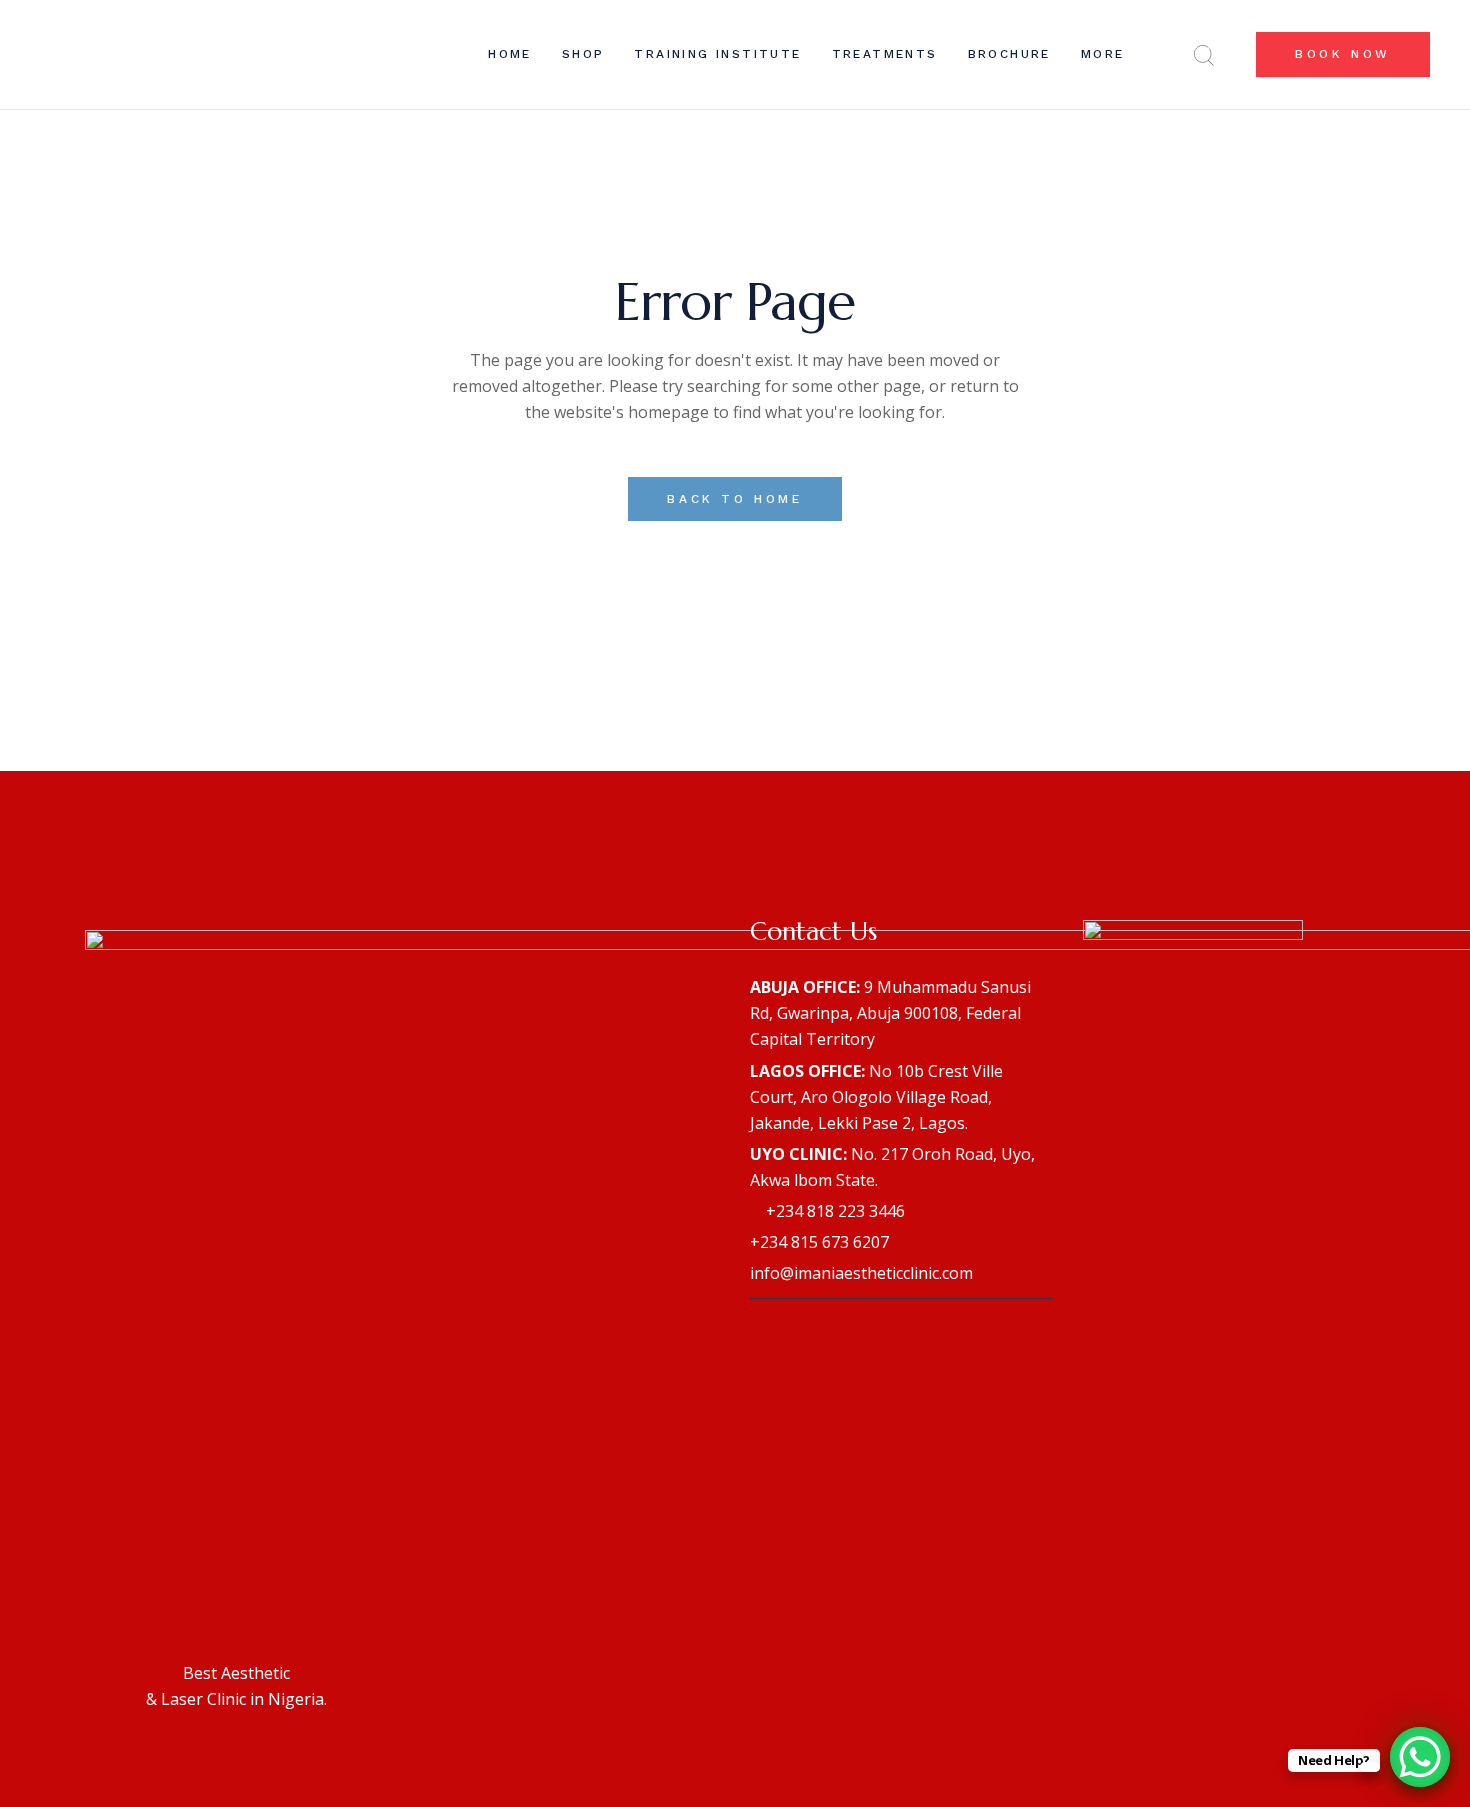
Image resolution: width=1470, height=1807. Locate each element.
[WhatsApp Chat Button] (1420, 1757)
